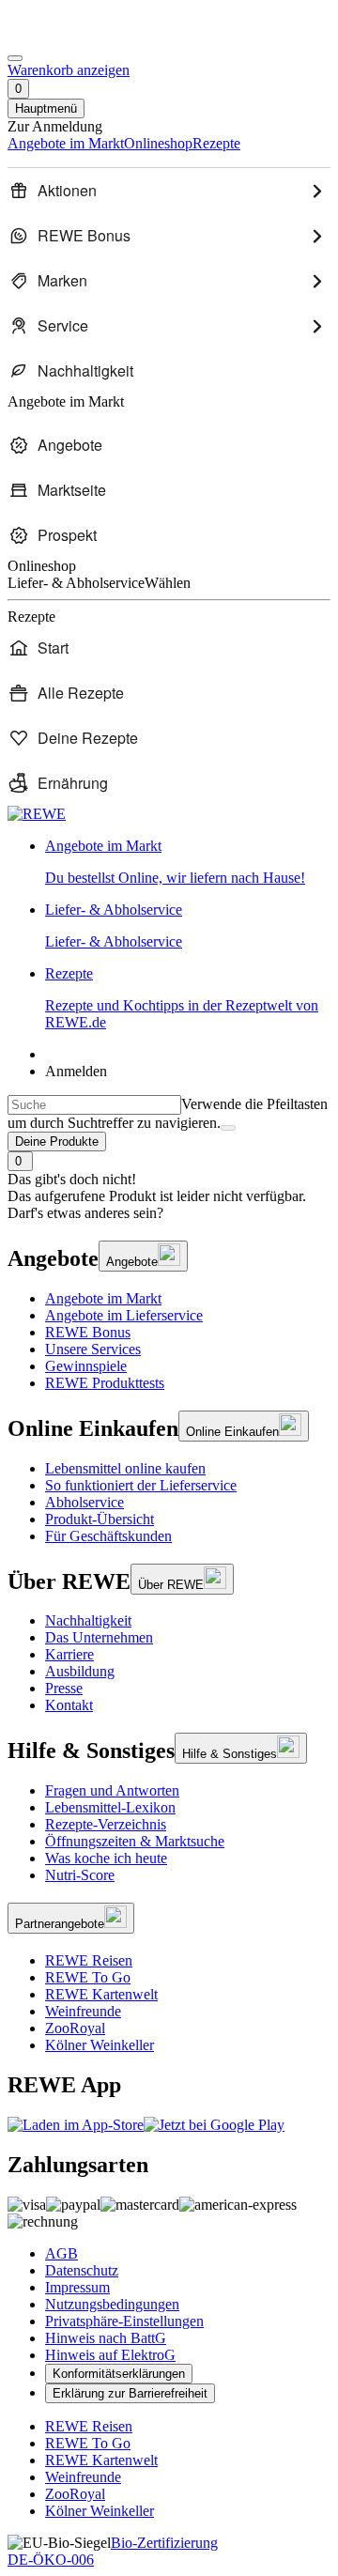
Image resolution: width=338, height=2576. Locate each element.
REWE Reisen (89, 1960)
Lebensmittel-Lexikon (110, 1807)
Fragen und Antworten (112, 1790)
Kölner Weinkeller (100, 2045)
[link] (188, 862)
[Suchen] (228, 1128)
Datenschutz (82, 2270)
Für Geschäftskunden (108, 1536)
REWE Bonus (88, 1332)
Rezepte (182, 998)
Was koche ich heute (106, 1858)
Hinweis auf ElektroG (110, 2355)
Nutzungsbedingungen (112, 2304)
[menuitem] (169, 191)
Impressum (77, 2287)
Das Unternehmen (99, 1637)
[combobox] (94, 1105)
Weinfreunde (83, 2011)
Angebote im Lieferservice (124, 1315)
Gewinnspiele (86, 1366)
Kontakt (69, 1705)
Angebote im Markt (103, 1298)
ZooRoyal (75, 2028)
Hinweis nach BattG (106, 2338)
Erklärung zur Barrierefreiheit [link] (130, 2393)
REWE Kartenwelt (101, 1994)
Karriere (69, 1654)
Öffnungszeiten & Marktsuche (135, 1841)
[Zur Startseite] (71, 36)
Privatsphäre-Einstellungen (124, 2321)
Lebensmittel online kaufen (125, 1468)
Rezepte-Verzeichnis (106, 1824)
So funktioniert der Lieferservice (141, 1485)
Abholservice (84, 1502)
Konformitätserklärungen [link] (119, 2374)
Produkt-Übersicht (100, 1519)
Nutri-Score (80, 1875)
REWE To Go (88, 1977)
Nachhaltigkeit (88, 1620)
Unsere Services (93, 1349)
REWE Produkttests (105, 1383)
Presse (64, 1688)
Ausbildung (80, 1671)
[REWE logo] (37, 814)
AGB (61, 2253)
